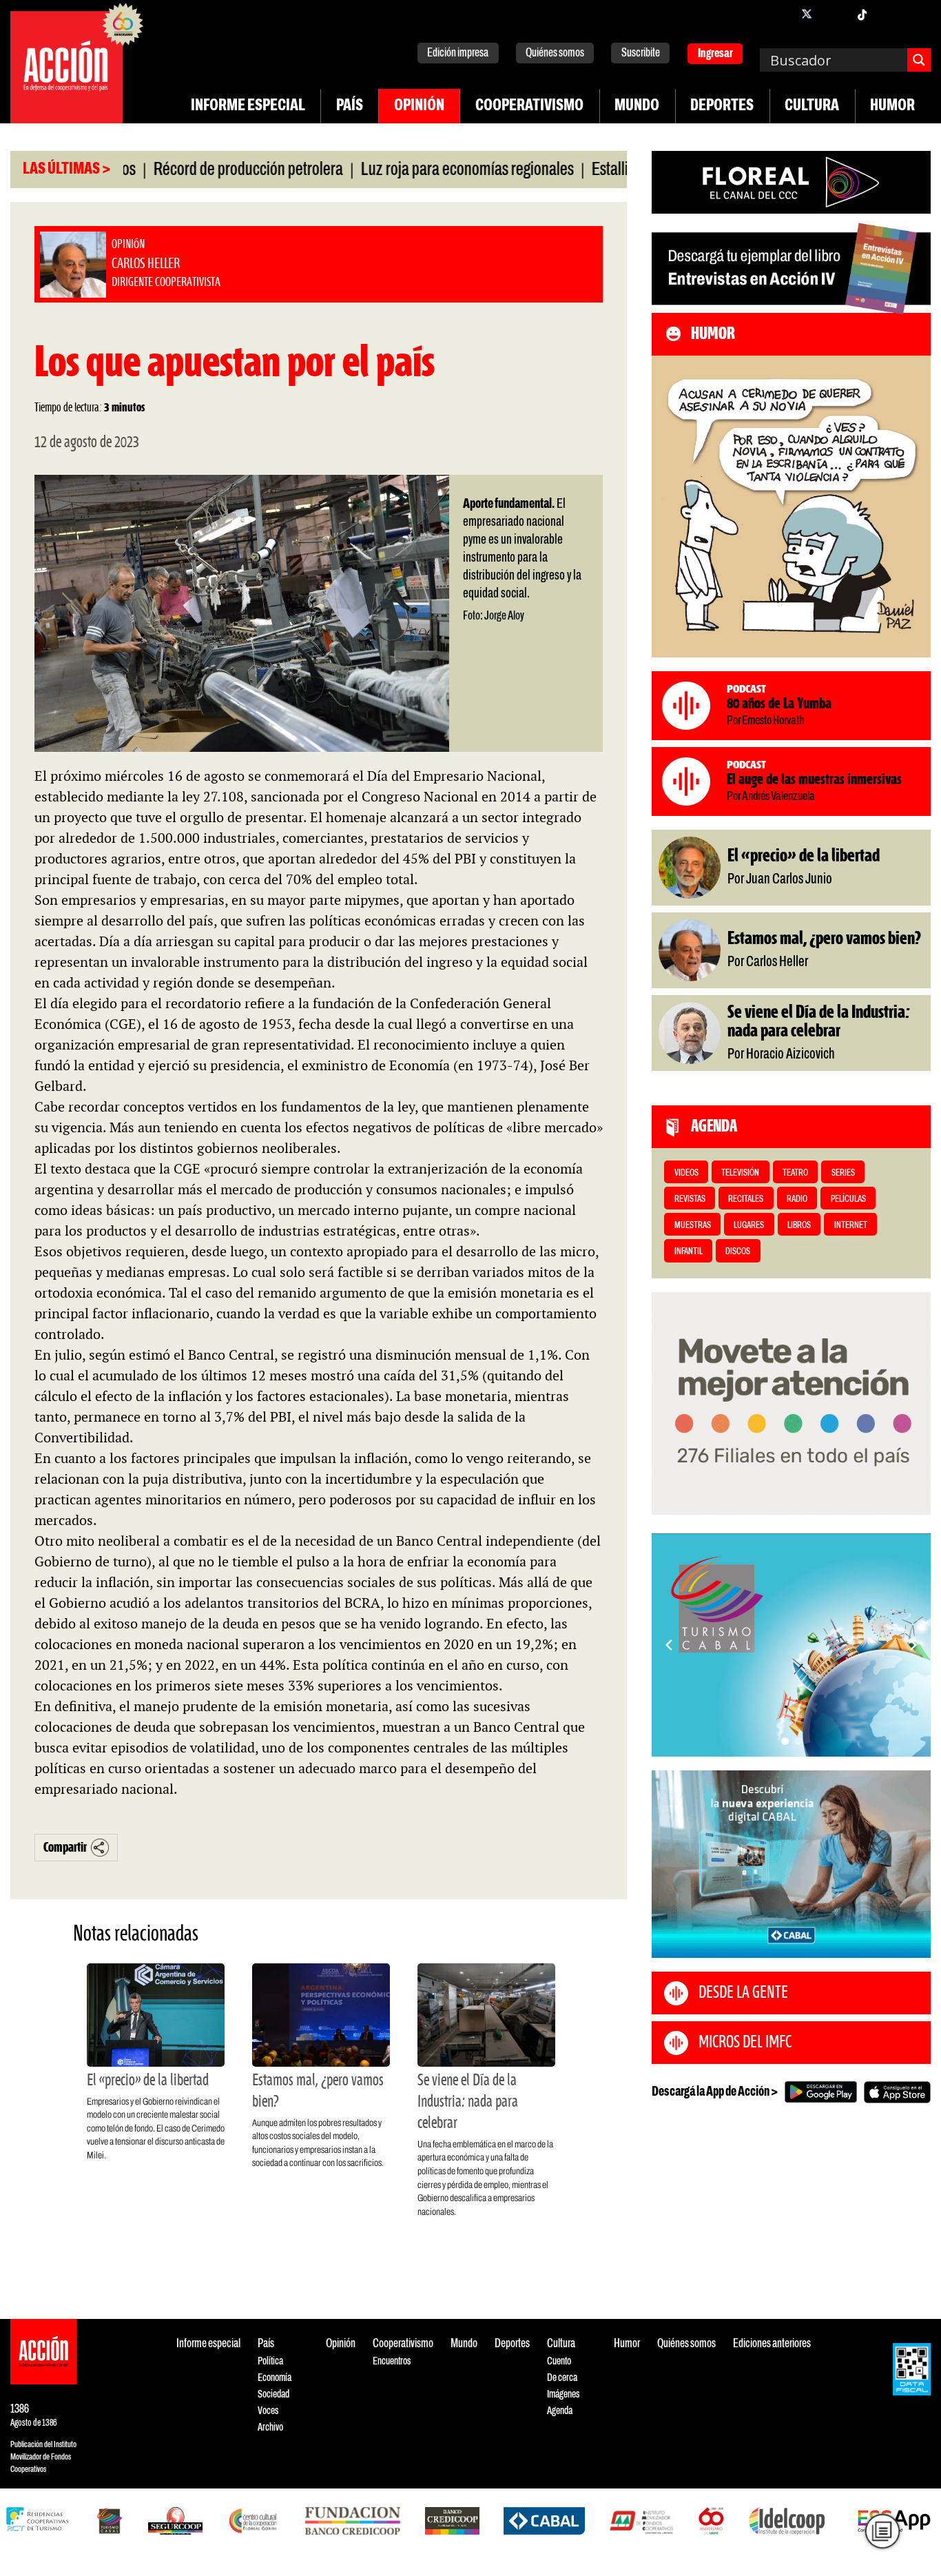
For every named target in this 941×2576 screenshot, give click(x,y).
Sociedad (273, 2394)
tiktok (862, 14)
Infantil (689, 1252)
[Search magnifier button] (919, 60)
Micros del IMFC (745, 2043)
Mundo (637, 106)
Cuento (559, 2361)
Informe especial (248, 106)
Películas (848, 1199)
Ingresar (715, 54)
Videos (686, 1173)
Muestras (693, 1226)
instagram (834, 14)
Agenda (560, 2411)
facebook (779, 14)
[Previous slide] (669, 1645)
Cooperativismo (529, 106)
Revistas (690, 1199)
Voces (268, 2411)
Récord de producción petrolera (182, 170)
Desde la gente (743, 1993)
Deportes (722, 106)
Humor (892, 106)
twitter (807, 14)
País (350, 106)
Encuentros (392, 2361)
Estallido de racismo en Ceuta (614, 170)
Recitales (746, 1199)
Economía (275, 2378)
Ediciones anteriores (772, 2344)
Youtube (889, 14)
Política (270, 2361)
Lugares (749, 1226)
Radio (797, 1199)
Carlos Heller (128, 2494)
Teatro (795, 1173)
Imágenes (563, 2394)
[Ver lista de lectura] (882, 2531)
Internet (851, 1226)
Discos (738, 1252)
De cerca (562, 2378)
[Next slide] (913, 1645)
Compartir (65, 1848)
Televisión (740, 1173)
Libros (799, 1226)
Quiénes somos (555, 53)
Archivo (270, 2427)
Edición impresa (458, 53)
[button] (785, 1741)
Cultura (812, 106)
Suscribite (641, 53)
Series (843, 1173)
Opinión (419, 106)
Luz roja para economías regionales (401, 170)
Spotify (917, 14)
